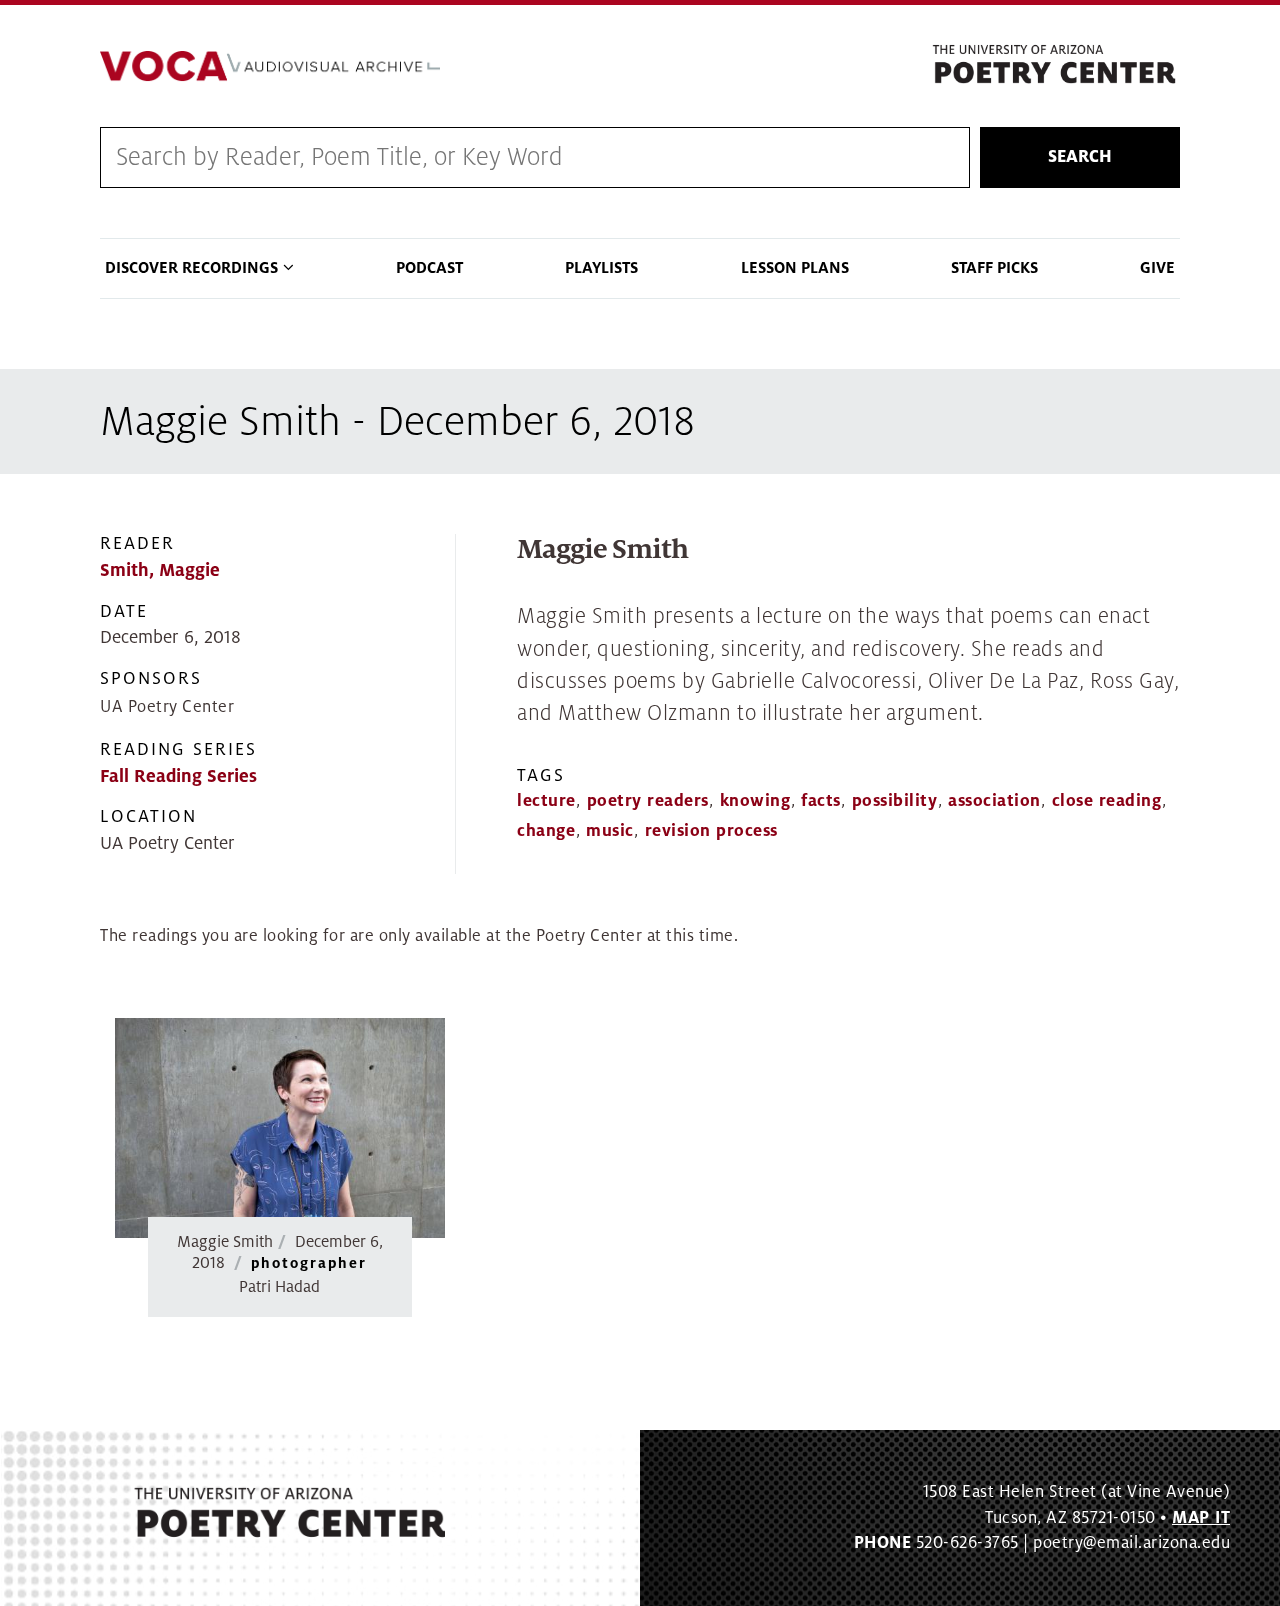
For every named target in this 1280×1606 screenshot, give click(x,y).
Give (1157, 268)
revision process (711, 831)
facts (821, 801)
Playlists (601, 268)
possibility (895, 801)
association (994, 801)
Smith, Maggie (160, 570)
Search (1080, 157)
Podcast (429, 268)
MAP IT (1201, 1518)
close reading (1107, 801)
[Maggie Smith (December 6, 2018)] (280, 1128)
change (546, 831)
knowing (755, 801)
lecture (546, 801)
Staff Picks (994, 268)
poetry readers (648, 801)
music (610, 831)
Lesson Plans (795, 268)
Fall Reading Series (178, 776)
